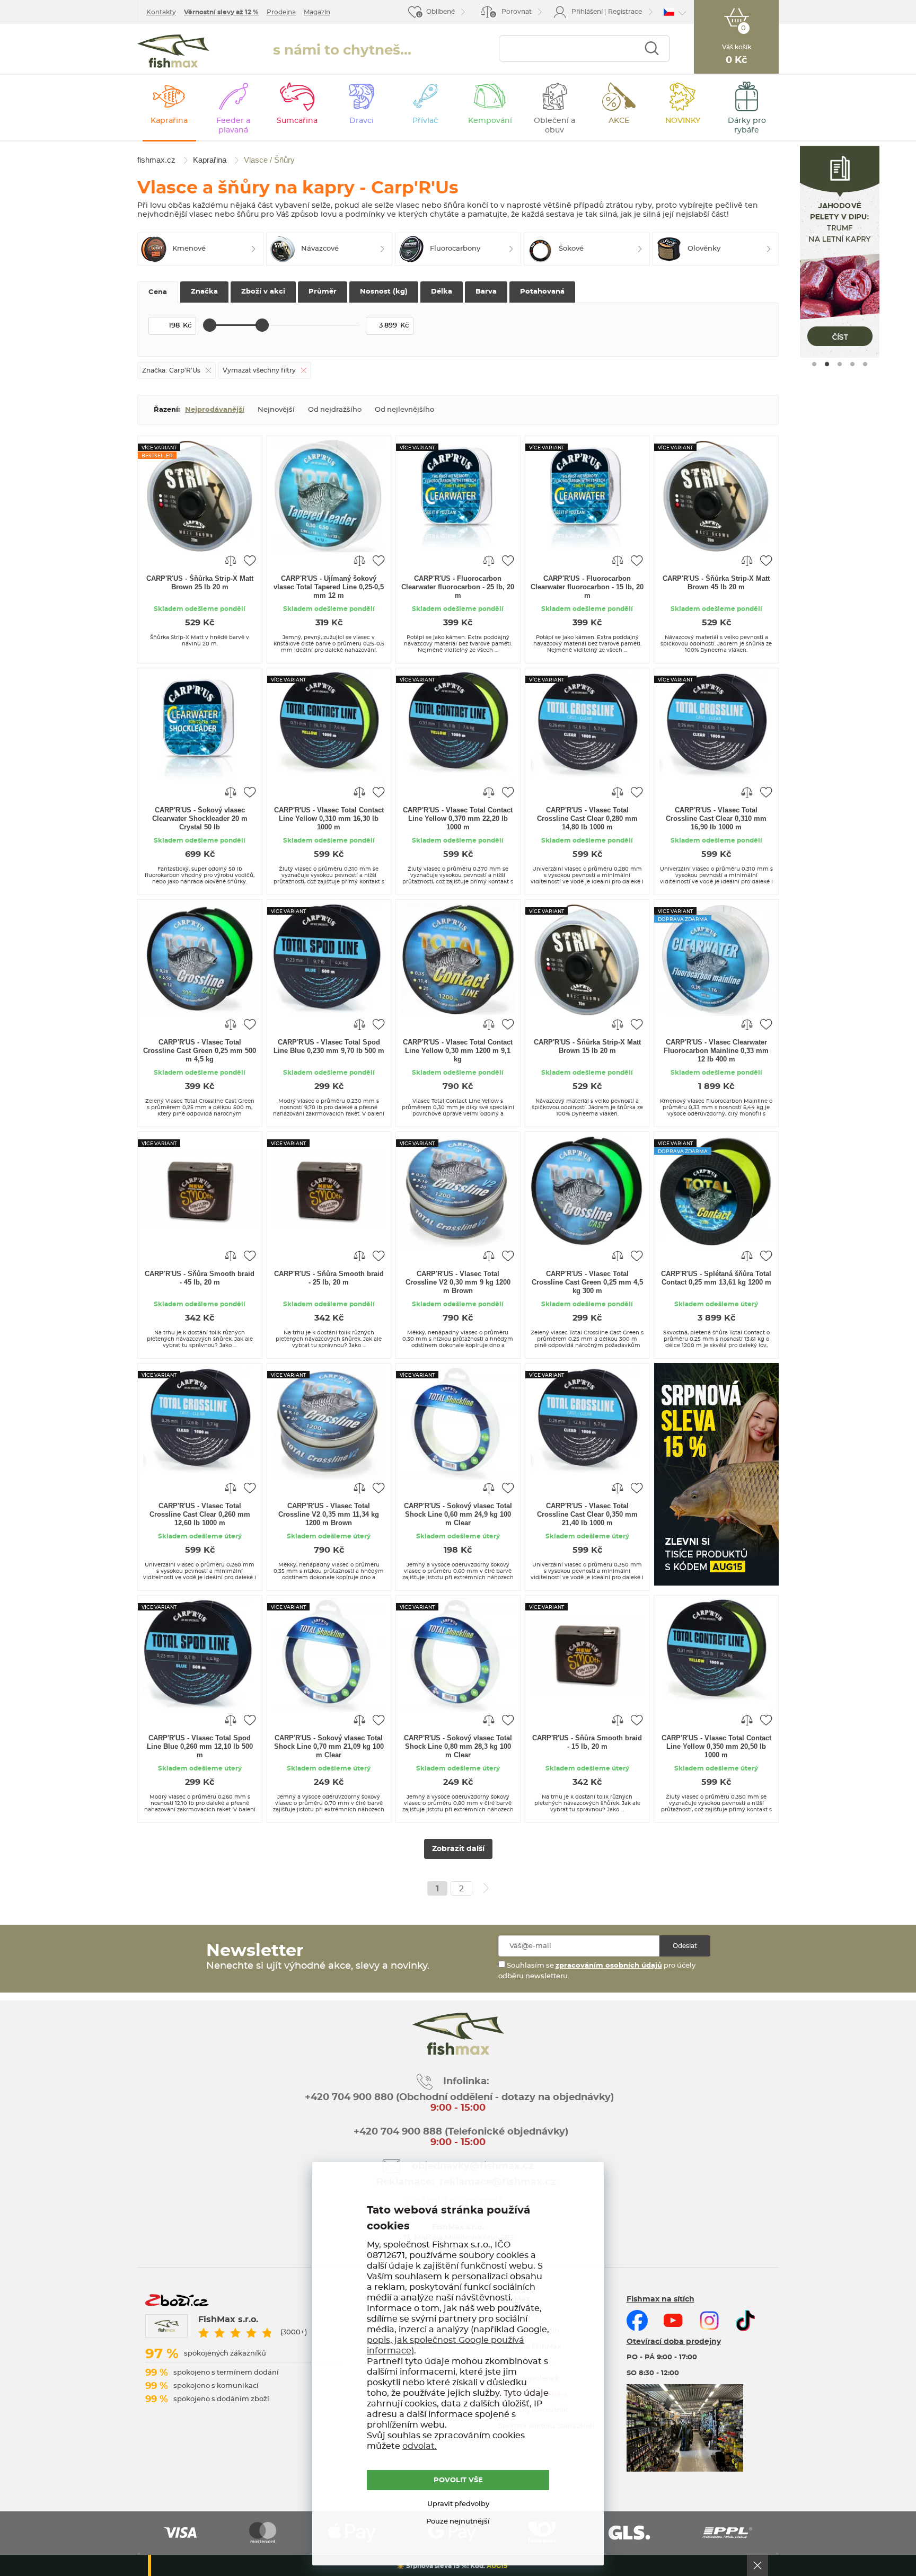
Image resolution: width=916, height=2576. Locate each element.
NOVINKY (683, 121)
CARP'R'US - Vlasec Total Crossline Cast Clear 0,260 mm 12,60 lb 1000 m (200, 1514)
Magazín (317, 12)
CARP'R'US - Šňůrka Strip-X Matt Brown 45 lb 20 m (716, 583)
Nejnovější (276, 410)
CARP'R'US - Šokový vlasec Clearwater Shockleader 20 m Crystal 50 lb (200, 818)
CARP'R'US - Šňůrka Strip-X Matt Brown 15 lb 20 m (587, 1046)
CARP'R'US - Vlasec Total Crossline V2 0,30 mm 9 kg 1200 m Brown (458, 1282)
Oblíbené (441, 12)
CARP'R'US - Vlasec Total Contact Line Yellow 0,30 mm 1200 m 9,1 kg (458, 1051)
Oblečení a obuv (554, 126)
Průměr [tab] (323, 292)
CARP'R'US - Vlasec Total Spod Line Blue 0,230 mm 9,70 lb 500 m (329, 1046)
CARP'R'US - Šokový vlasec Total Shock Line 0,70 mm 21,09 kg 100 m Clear (329, 1746)
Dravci (362, 121)
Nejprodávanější (215, 410)
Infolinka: (466, 2082)
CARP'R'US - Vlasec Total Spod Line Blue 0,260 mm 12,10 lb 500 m (200, 1746)
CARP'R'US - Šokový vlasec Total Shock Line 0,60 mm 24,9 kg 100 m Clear (458, 1514)
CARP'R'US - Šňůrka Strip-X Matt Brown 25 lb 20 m (200, 583)
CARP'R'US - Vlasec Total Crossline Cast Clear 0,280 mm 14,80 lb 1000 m (587, 818)
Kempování (490, 121)
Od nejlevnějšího (404, 410)
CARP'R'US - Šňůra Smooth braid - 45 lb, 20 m (200, 1278)
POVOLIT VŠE (458, 2480)
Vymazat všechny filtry (259, 370)
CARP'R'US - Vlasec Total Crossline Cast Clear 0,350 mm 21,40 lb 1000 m (587, 1514)
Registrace (625, 12)
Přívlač (425, 121)
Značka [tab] (204, 292)
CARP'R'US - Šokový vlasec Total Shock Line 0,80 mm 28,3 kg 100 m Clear (458, 1746)
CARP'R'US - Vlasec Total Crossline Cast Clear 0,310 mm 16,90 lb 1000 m (716, 818)
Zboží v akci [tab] (263, 292)
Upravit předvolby (458, 2504)
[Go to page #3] (840, 364)
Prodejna (281, 12)
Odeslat (685, 1946)
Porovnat (512, 13)
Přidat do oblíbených (250, 560)
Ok (758, 2565)
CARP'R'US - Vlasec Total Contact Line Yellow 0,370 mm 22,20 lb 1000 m (458, 818)
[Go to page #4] (852, 364)
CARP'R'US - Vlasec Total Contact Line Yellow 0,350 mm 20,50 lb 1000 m (716, 1746)
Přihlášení (587, 12)
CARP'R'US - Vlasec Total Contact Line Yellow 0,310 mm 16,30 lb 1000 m (329, 818)
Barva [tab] (486, 292)
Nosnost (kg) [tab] (384, 292)
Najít (652, 48)
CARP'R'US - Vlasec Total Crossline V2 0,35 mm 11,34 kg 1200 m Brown (329, 1514)
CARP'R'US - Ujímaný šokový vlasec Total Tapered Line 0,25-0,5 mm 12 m (329, 587)
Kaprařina (169, 121)
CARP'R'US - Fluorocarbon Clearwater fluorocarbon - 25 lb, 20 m (458, 587)
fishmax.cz (173, 51)
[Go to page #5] (865, 364)
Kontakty (161, 12)
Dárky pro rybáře (747, 126)
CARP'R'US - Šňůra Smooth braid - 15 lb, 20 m (587, 1742)
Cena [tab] (158, 292)
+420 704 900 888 (397, 2132)
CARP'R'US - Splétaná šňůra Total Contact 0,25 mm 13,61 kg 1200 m (716, 1278)
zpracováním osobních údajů (609, 1966)
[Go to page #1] (814, 364)
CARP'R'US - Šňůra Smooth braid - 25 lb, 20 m (329, 1278)
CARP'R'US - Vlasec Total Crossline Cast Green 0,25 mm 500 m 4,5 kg (200, 1051)
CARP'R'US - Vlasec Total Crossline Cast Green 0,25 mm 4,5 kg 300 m (587, 1282)
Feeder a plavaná (233, 126)
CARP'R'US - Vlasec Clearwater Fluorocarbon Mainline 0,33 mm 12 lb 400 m (716, 1051)
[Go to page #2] (827, 364)
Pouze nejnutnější (458, 2522)
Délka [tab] (442, 292)
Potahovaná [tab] (542, 292)
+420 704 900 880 (349, 2097)
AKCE (619, 121)
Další (486, 1888)
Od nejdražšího (335, 410)
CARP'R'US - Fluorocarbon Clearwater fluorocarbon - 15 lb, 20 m (587, 587)
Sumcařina (297, 121)
